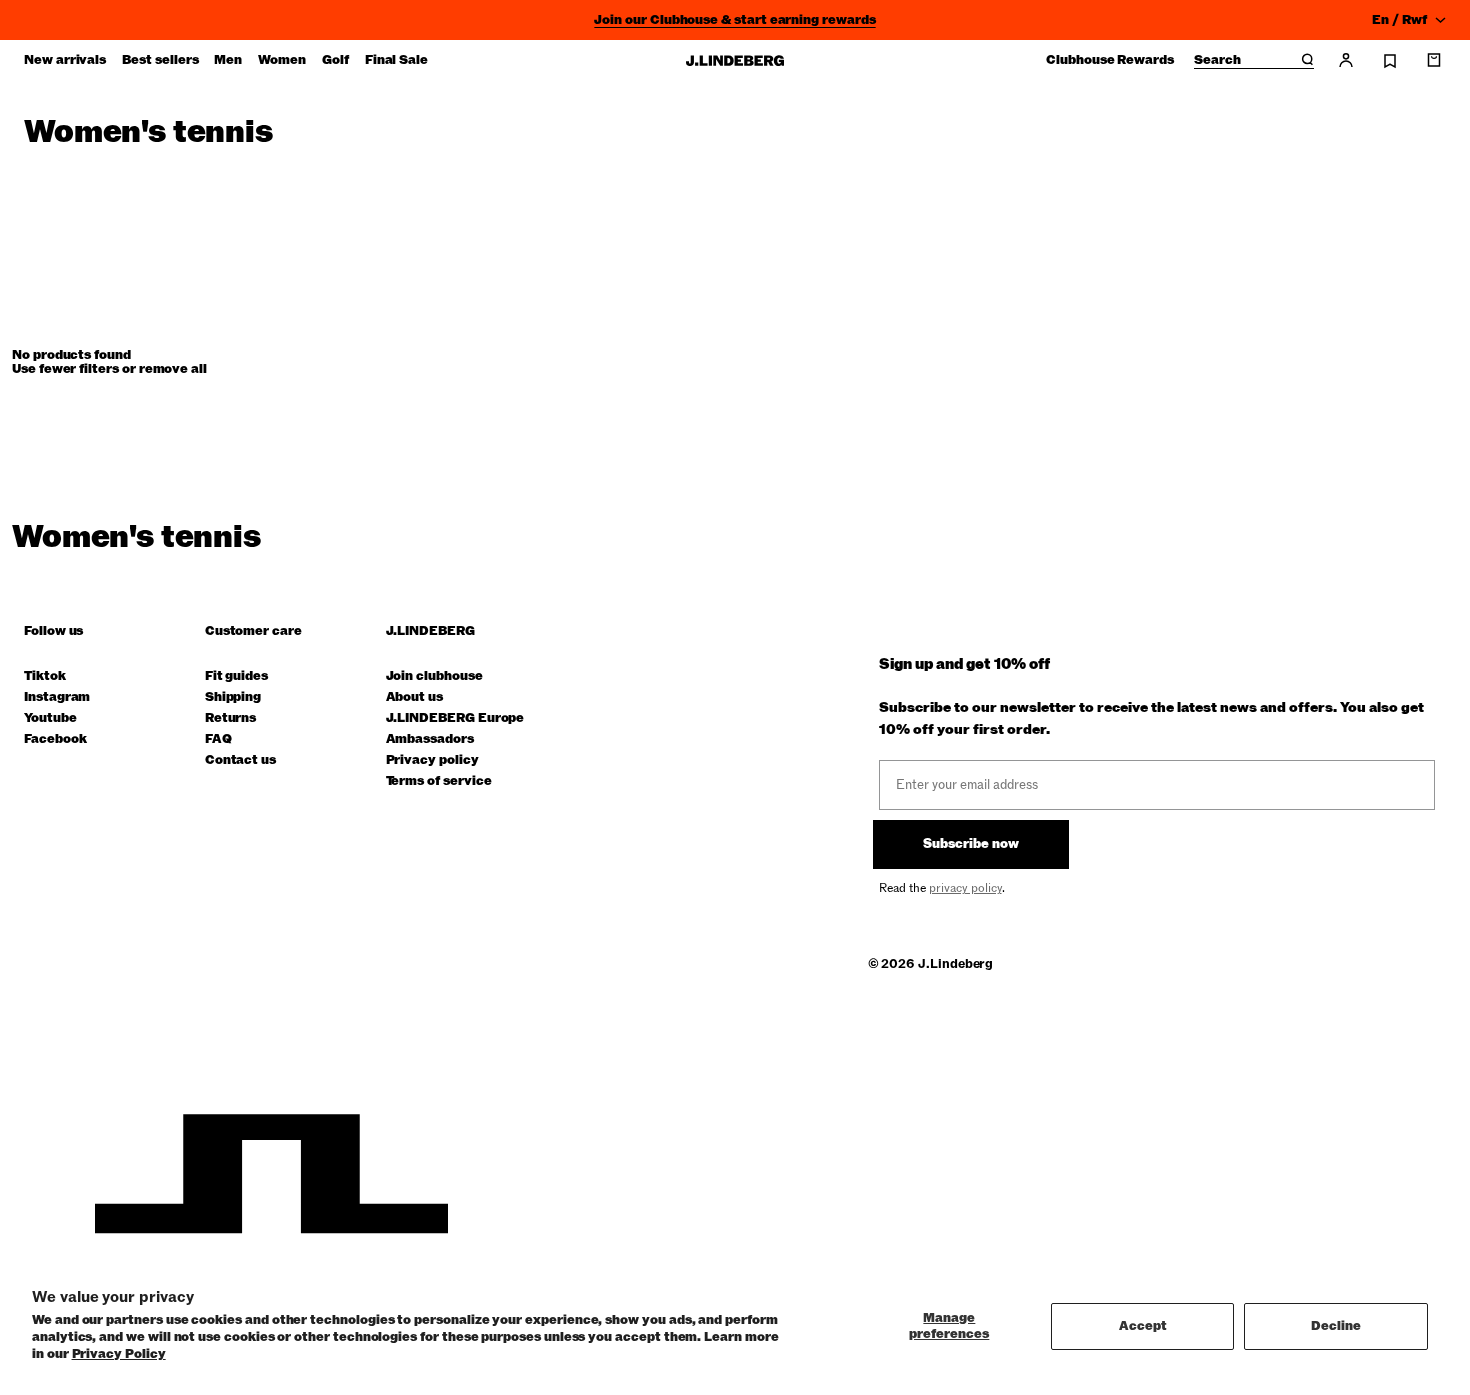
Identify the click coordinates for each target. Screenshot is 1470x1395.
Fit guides (236, 676)
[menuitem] (65, 60)
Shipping (233, 697)
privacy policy (965, 888)
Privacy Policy (119, 1354)
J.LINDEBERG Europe (455, 718)
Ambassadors (430, 739)
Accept (1143, 1326)
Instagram (57, 697)
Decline (1336, 1326)
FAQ (218, 739)
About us (414, 697)
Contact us (240, 760)
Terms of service (439, 781)
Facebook (55, 739)
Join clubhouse (434, 676)
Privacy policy (432, 760)
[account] (1346, 60)
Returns (231, 718)
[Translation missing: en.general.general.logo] (735, 60)
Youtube (50, 718)
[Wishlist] (1390, 61)
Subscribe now (971, 844)
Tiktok (45, 676)
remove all (173, 369)
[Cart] (1434, 60)
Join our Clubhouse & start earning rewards (734, 20)
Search (1217, 61)
